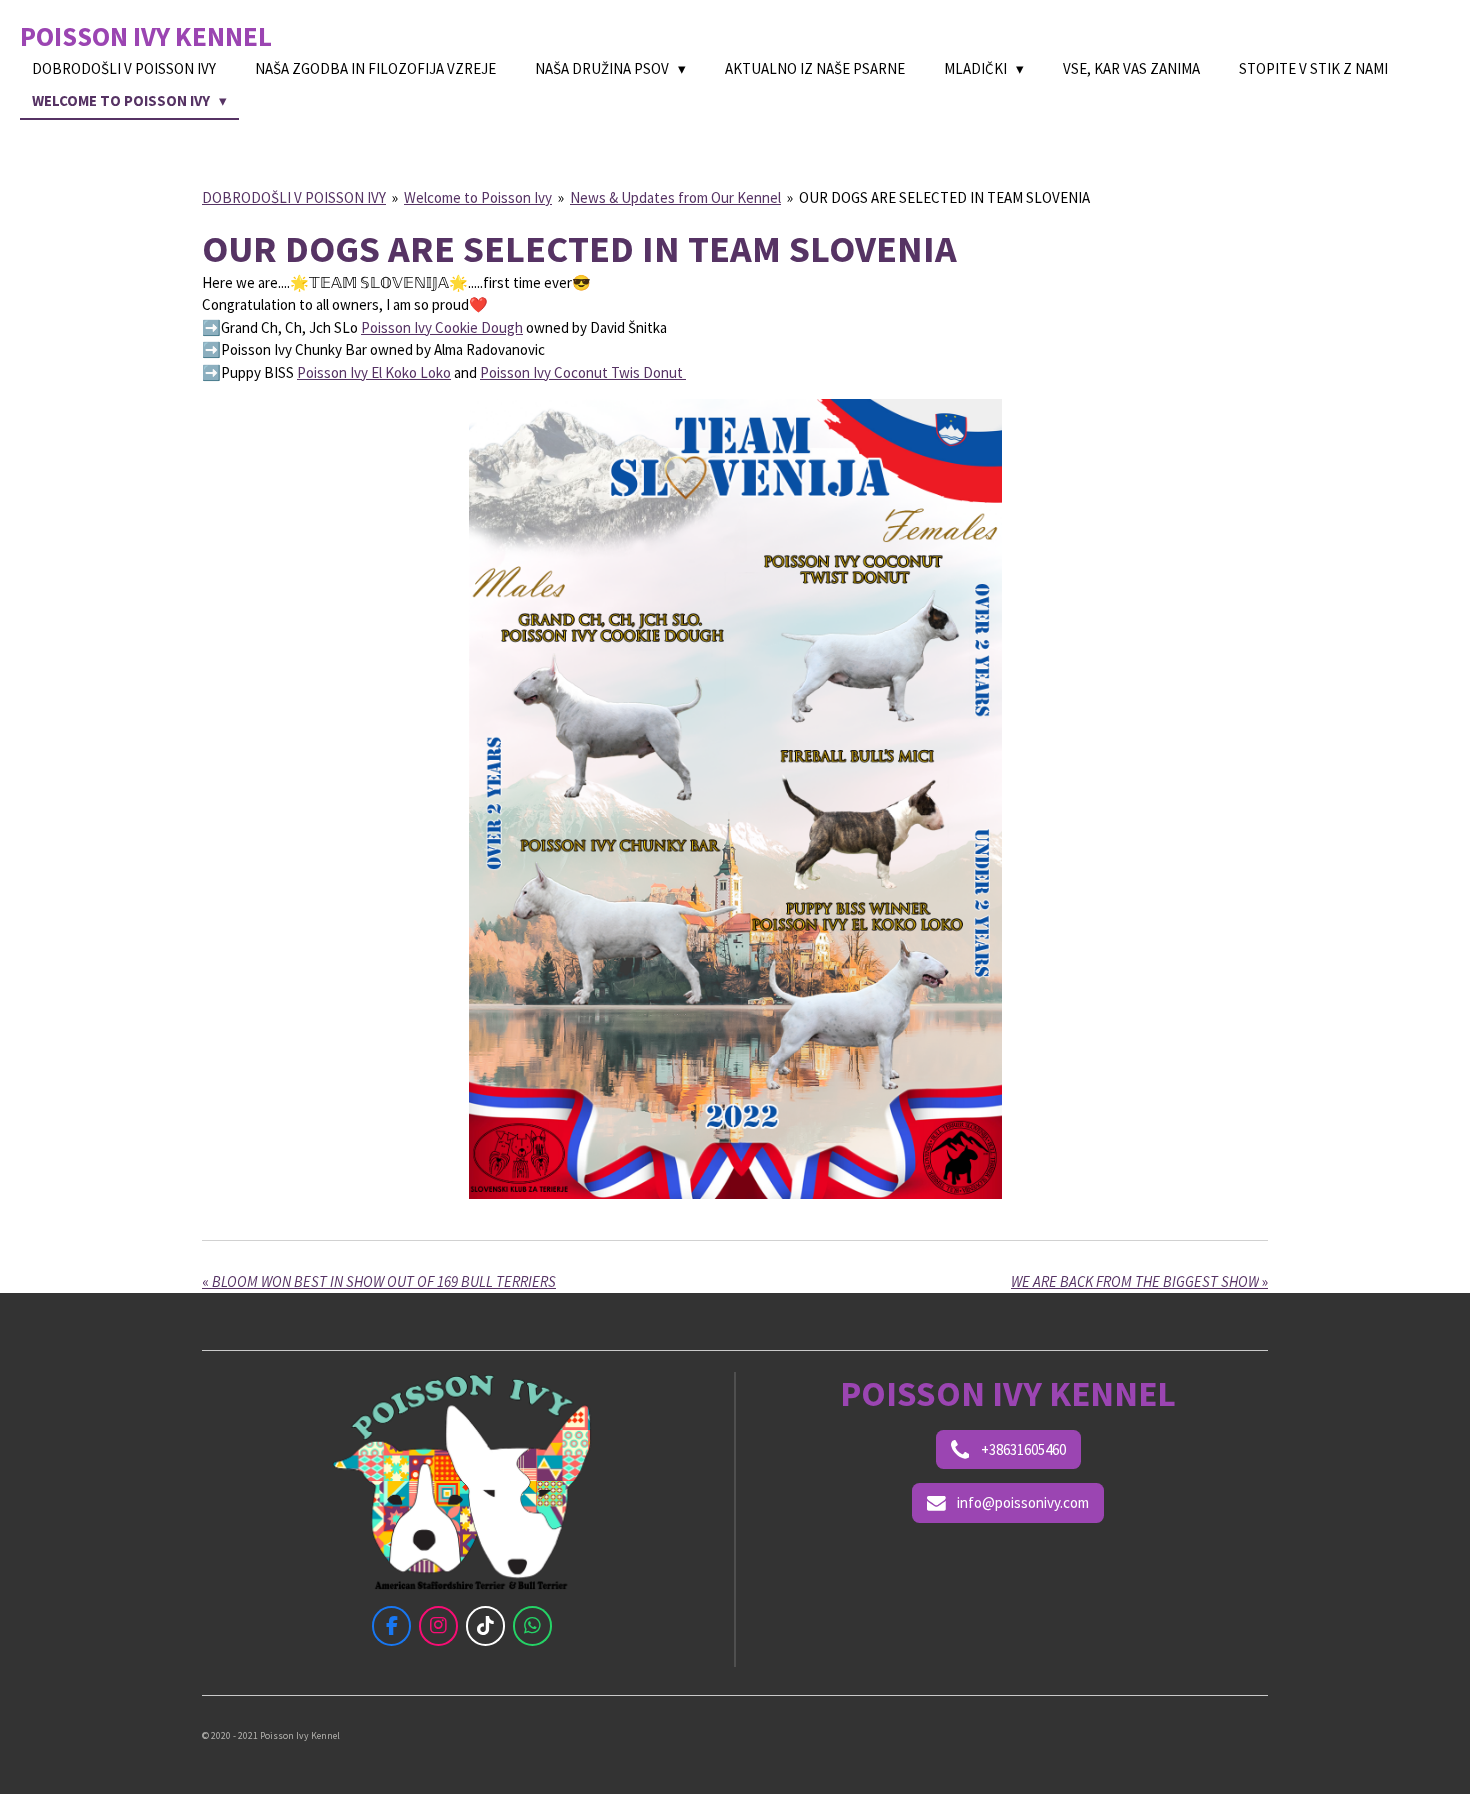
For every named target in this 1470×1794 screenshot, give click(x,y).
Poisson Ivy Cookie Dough (442, 327)
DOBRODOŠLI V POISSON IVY (294, 197)
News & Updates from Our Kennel (675, 197)
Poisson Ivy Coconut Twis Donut (583, 372)
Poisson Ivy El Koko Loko (374, 372)
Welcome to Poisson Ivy (478, 197)
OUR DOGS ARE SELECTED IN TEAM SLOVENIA (944, 197)
